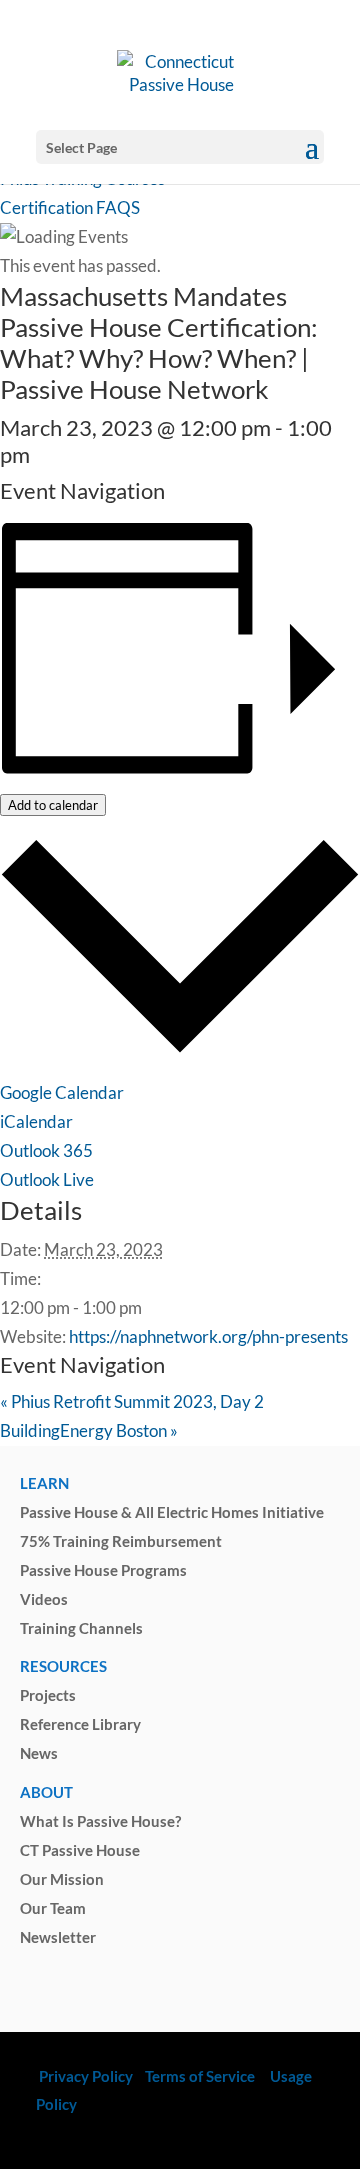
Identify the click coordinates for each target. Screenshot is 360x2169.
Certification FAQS (70, 207)
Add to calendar (53, 805)
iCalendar (36, 1121)
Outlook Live (47, 1179)
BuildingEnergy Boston (89, 1430)
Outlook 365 (46, 1150)
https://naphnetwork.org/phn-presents (208, 1336)
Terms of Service (200, 2076)
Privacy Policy (84, 2076)
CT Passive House (80, 1850)
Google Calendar (62, 1092)
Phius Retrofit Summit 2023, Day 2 (132, 1401)
